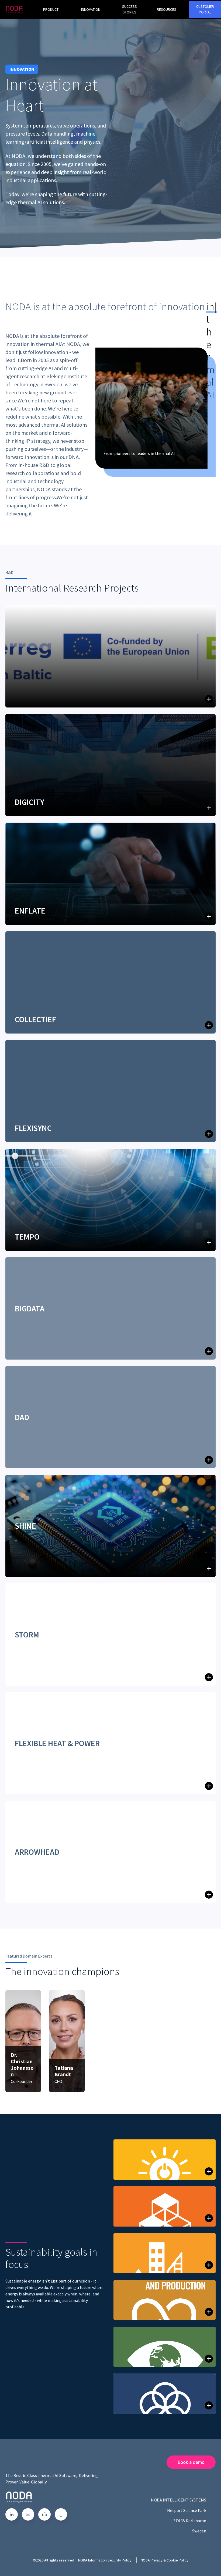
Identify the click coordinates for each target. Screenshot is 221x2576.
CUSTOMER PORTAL (205, 9)
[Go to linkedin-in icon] (12, 2514)
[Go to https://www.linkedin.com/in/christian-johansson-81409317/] (15, 2092)
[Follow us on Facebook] (44, 2514)
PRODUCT (51, 9)
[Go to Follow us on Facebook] (61, 2514)
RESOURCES (167, 9)
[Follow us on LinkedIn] (28, 2514)
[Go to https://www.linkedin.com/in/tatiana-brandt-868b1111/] (59, 2092)
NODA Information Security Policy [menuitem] (105, 2560)
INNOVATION (91, 9)
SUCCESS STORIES (130, 9)
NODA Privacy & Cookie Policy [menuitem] (165, 2560)
